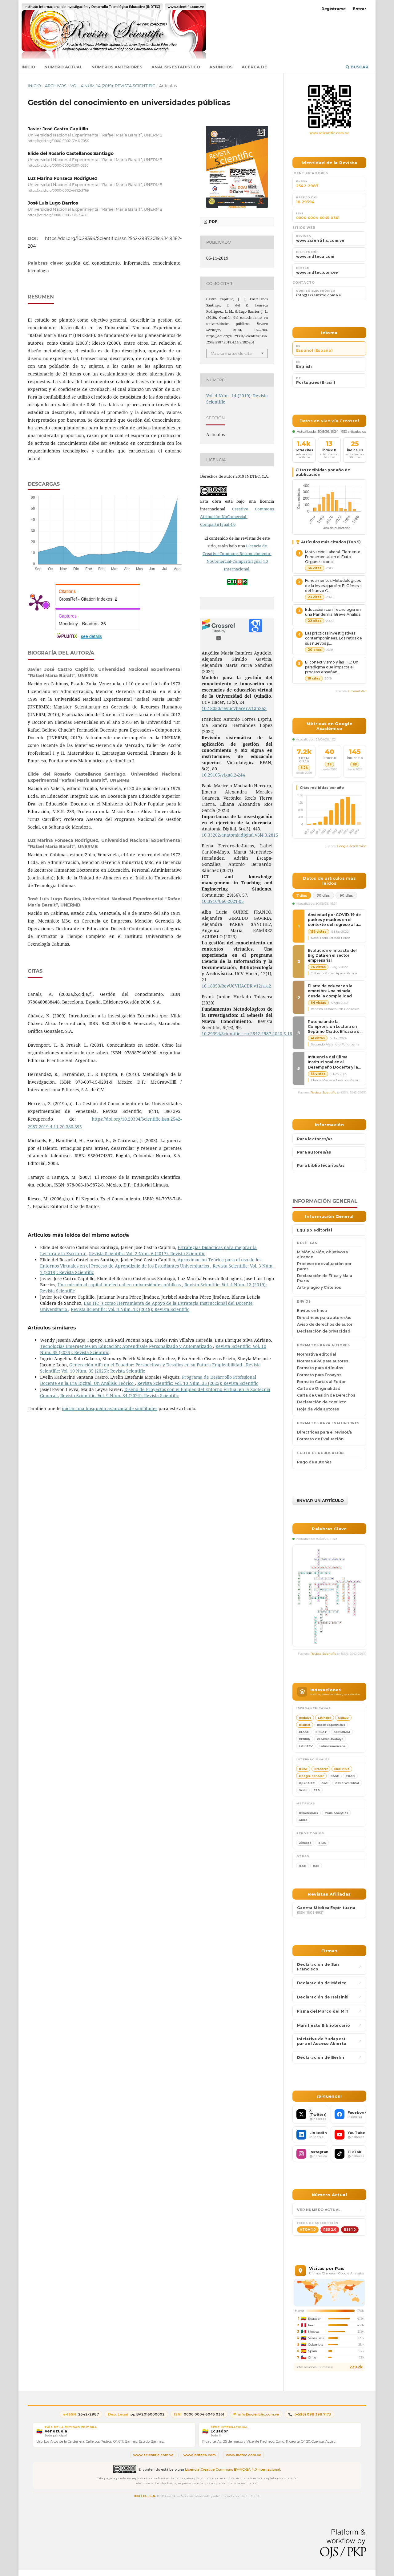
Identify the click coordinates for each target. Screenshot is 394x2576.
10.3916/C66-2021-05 (223, 901)
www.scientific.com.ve (330, 133)
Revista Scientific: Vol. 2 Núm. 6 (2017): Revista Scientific (147, 1254)
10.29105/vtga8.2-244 (223, 775)
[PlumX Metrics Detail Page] (37, 602)
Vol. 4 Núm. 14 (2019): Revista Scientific (113, 86)
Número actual (63, 67)
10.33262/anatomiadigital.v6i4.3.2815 (240, 835)
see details (91, 636)
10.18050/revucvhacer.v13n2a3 (234, 708)
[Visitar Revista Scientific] (329, 107)
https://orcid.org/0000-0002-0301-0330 (58, 166)
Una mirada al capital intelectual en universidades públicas (120, 1285)
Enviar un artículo (320, 1500)
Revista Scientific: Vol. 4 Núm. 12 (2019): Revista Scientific (130, 1309)
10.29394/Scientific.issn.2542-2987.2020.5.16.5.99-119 (256, 1034)
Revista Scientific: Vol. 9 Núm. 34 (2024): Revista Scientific (120, 1396)
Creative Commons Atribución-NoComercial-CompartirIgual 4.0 (237, 517)
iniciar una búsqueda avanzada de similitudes (110, 1408)
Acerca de (254, 67)
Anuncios (221, 67)
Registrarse (334, 9)
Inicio (28, 67)
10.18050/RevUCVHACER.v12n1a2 (236, 986)
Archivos (56, 86)
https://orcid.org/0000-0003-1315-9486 (57, 215)
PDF (213, 222)
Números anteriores (117, 67)
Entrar (360, 9)
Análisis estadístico (176, 67)
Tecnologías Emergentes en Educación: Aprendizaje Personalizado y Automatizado (127, 1346)
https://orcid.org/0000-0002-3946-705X (58, 141)
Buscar (359, 67)
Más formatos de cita (231, 353)
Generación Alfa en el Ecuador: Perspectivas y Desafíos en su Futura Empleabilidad (156, 1365)
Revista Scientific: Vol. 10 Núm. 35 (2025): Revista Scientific (198, 1383)
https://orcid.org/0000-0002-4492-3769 (58, 191)
